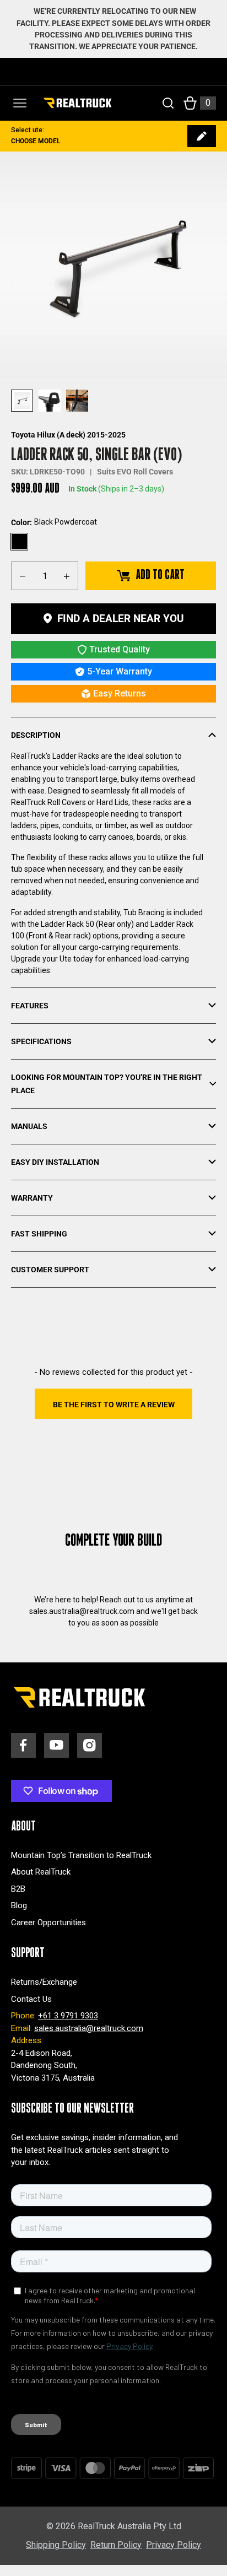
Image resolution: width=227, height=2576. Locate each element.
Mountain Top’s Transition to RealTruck (81, 1855)
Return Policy (116, 2545)
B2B (18, 1889)
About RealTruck (41, 1872)
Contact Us (31, 1999)
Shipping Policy (56, 2545)
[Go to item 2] (50, 401)
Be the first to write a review (114, 1405)
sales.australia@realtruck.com (89, 2028)
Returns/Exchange (44, 1982)
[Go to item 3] (77, 401)
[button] (113, 1404)
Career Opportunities (48, 1922)
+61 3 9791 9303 (68, 2016)
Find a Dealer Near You (121, 619)
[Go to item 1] (22, 401)
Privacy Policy (174, 2545)
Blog (19, 1905)
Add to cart (160, 575)
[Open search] (168, 103)
